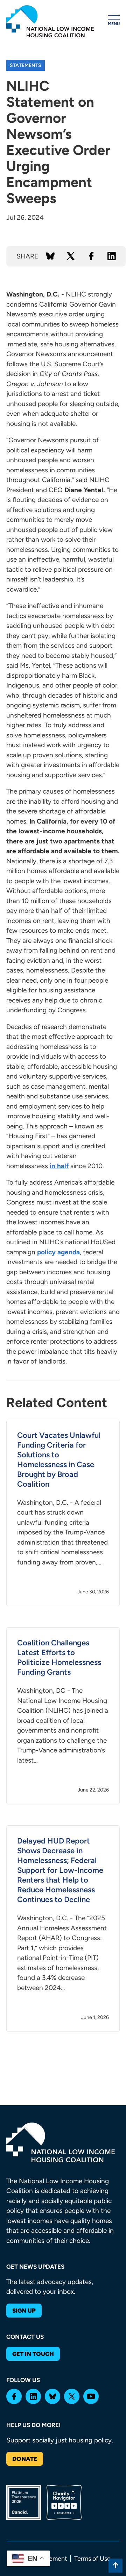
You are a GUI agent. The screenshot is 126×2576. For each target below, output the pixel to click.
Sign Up (24, 2311)
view (63, 1513)
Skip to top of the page (115, 2566)
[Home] (50, 21)
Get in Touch (33, 2354)
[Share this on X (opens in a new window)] (71, 256)
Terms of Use (92, 2559)
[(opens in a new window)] (14, 2396)
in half (59, 1166)
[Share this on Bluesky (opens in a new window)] (50, 256)
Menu (114, 24)
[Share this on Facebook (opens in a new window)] (91, 256)
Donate (25, 2459)
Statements (26, 65)
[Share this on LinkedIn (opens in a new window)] (112, 256)
